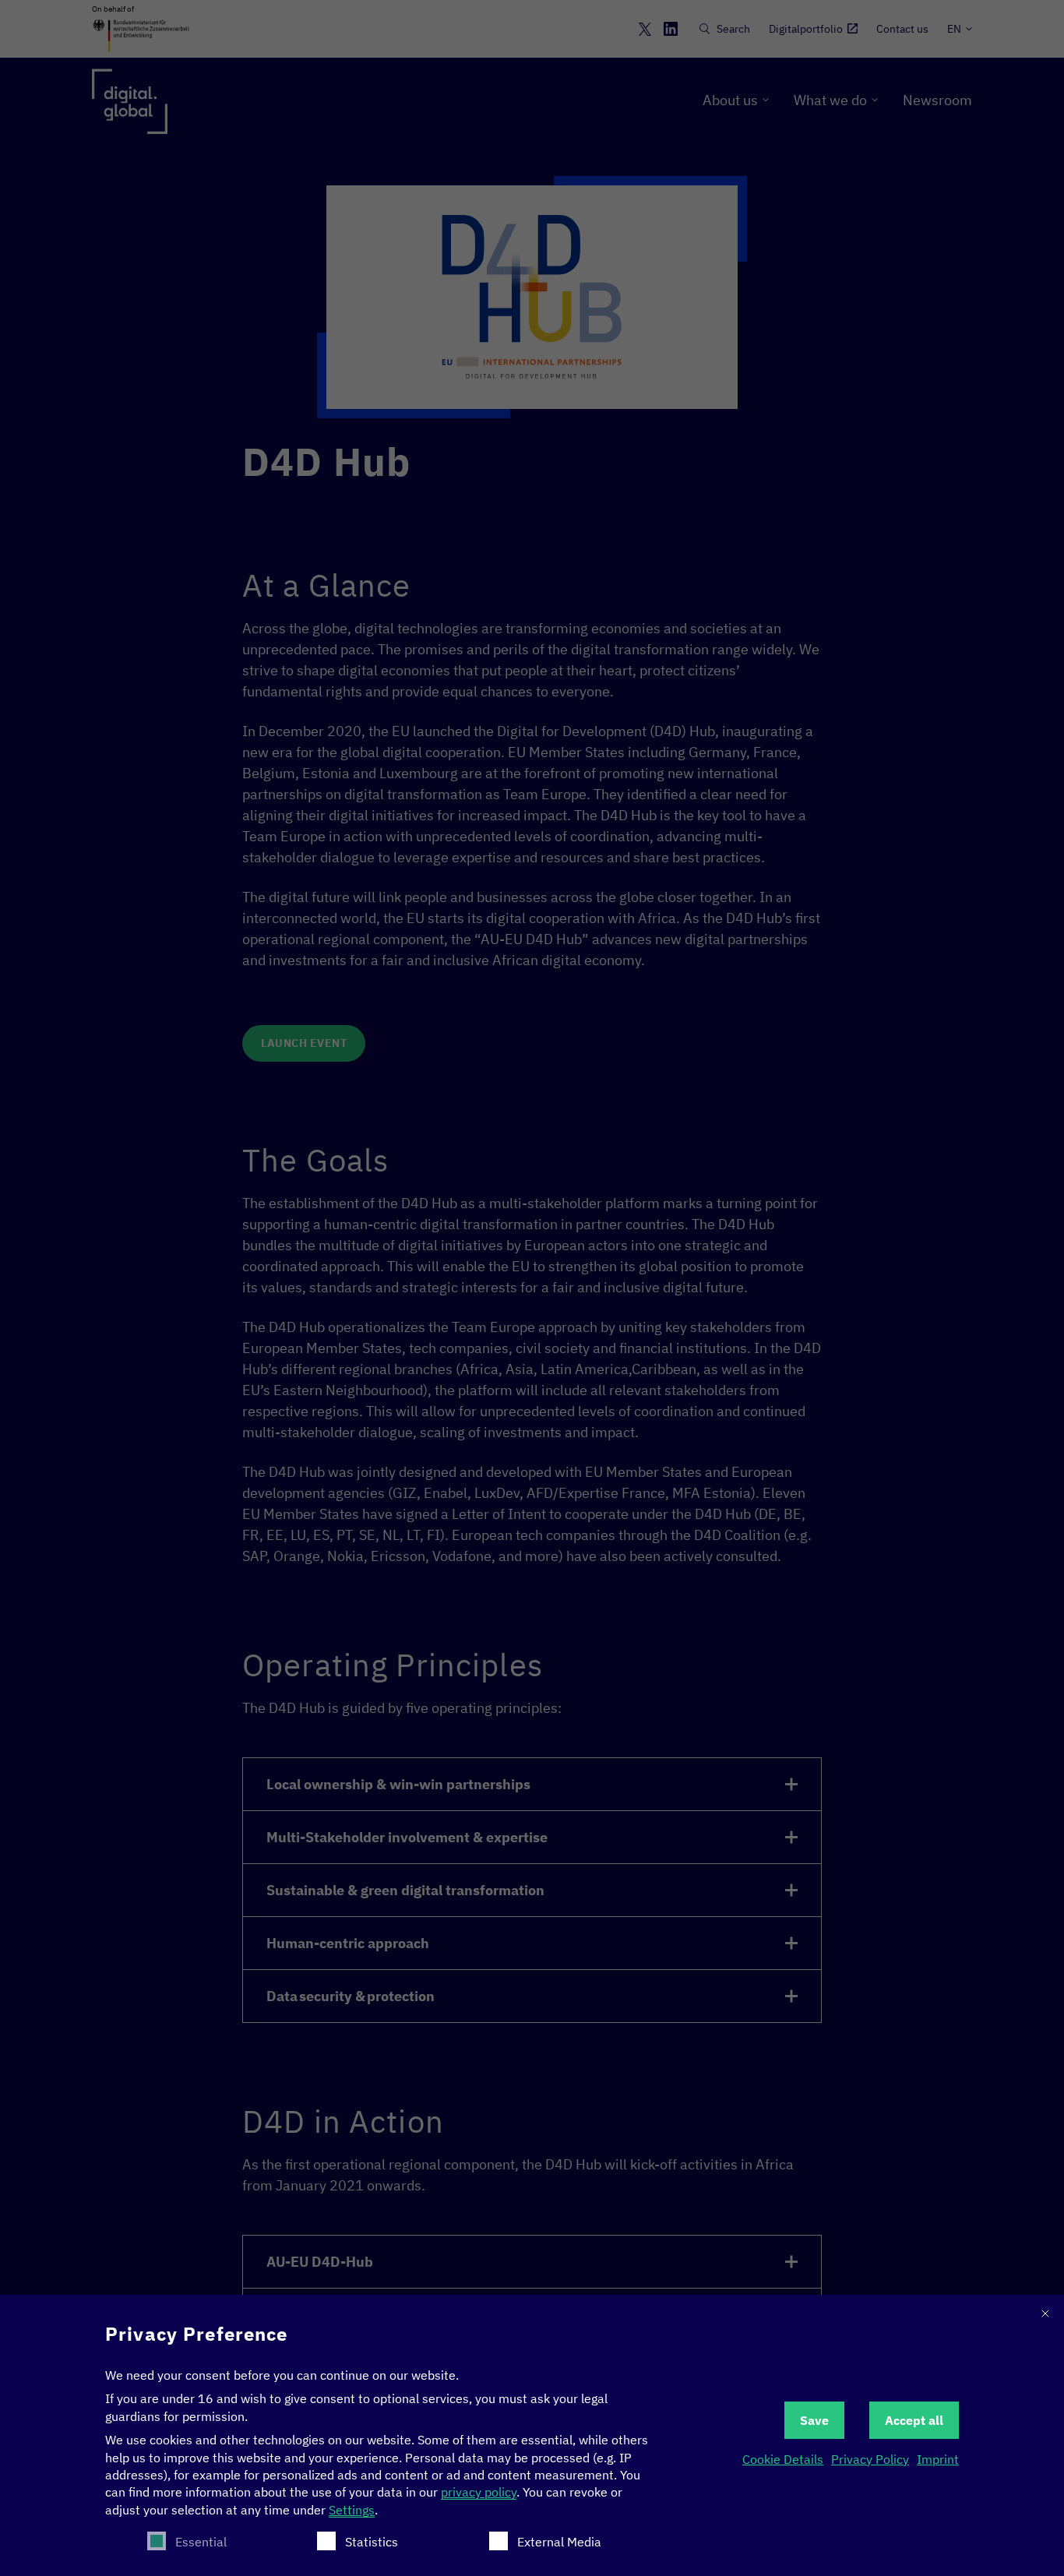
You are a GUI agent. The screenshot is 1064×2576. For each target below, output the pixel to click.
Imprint (938, 2459)
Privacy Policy (870, 2459)
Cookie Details (783, 2459)
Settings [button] (352, 2510)
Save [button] (814, 2420)
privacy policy (479, 2492)
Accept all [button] (914, 2420)
